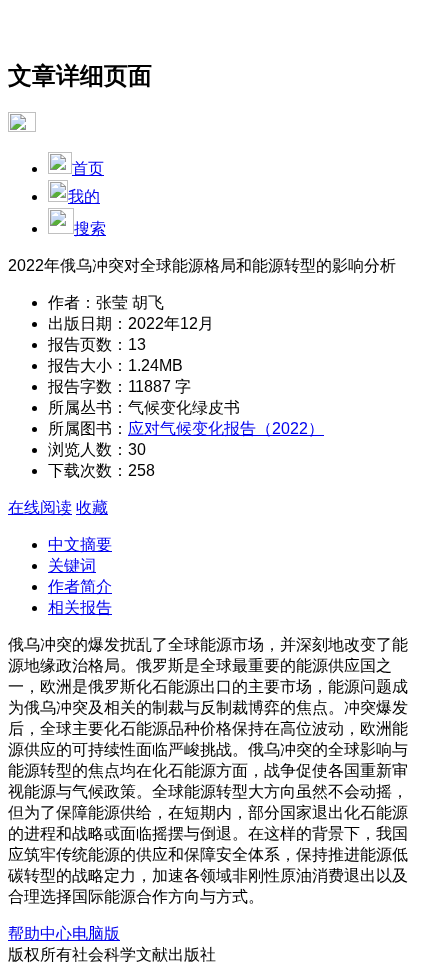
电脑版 (96, 933)
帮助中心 (40, 933)
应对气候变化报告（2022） (226, 428)
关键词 (72, 565)
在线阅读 (40, 507)
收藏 (92, 507)
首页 (88, 168)
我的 (84, 196)
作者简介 (80, 586)
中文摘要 (80, 544)
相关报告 (80, 607)
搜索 (90, 228)
